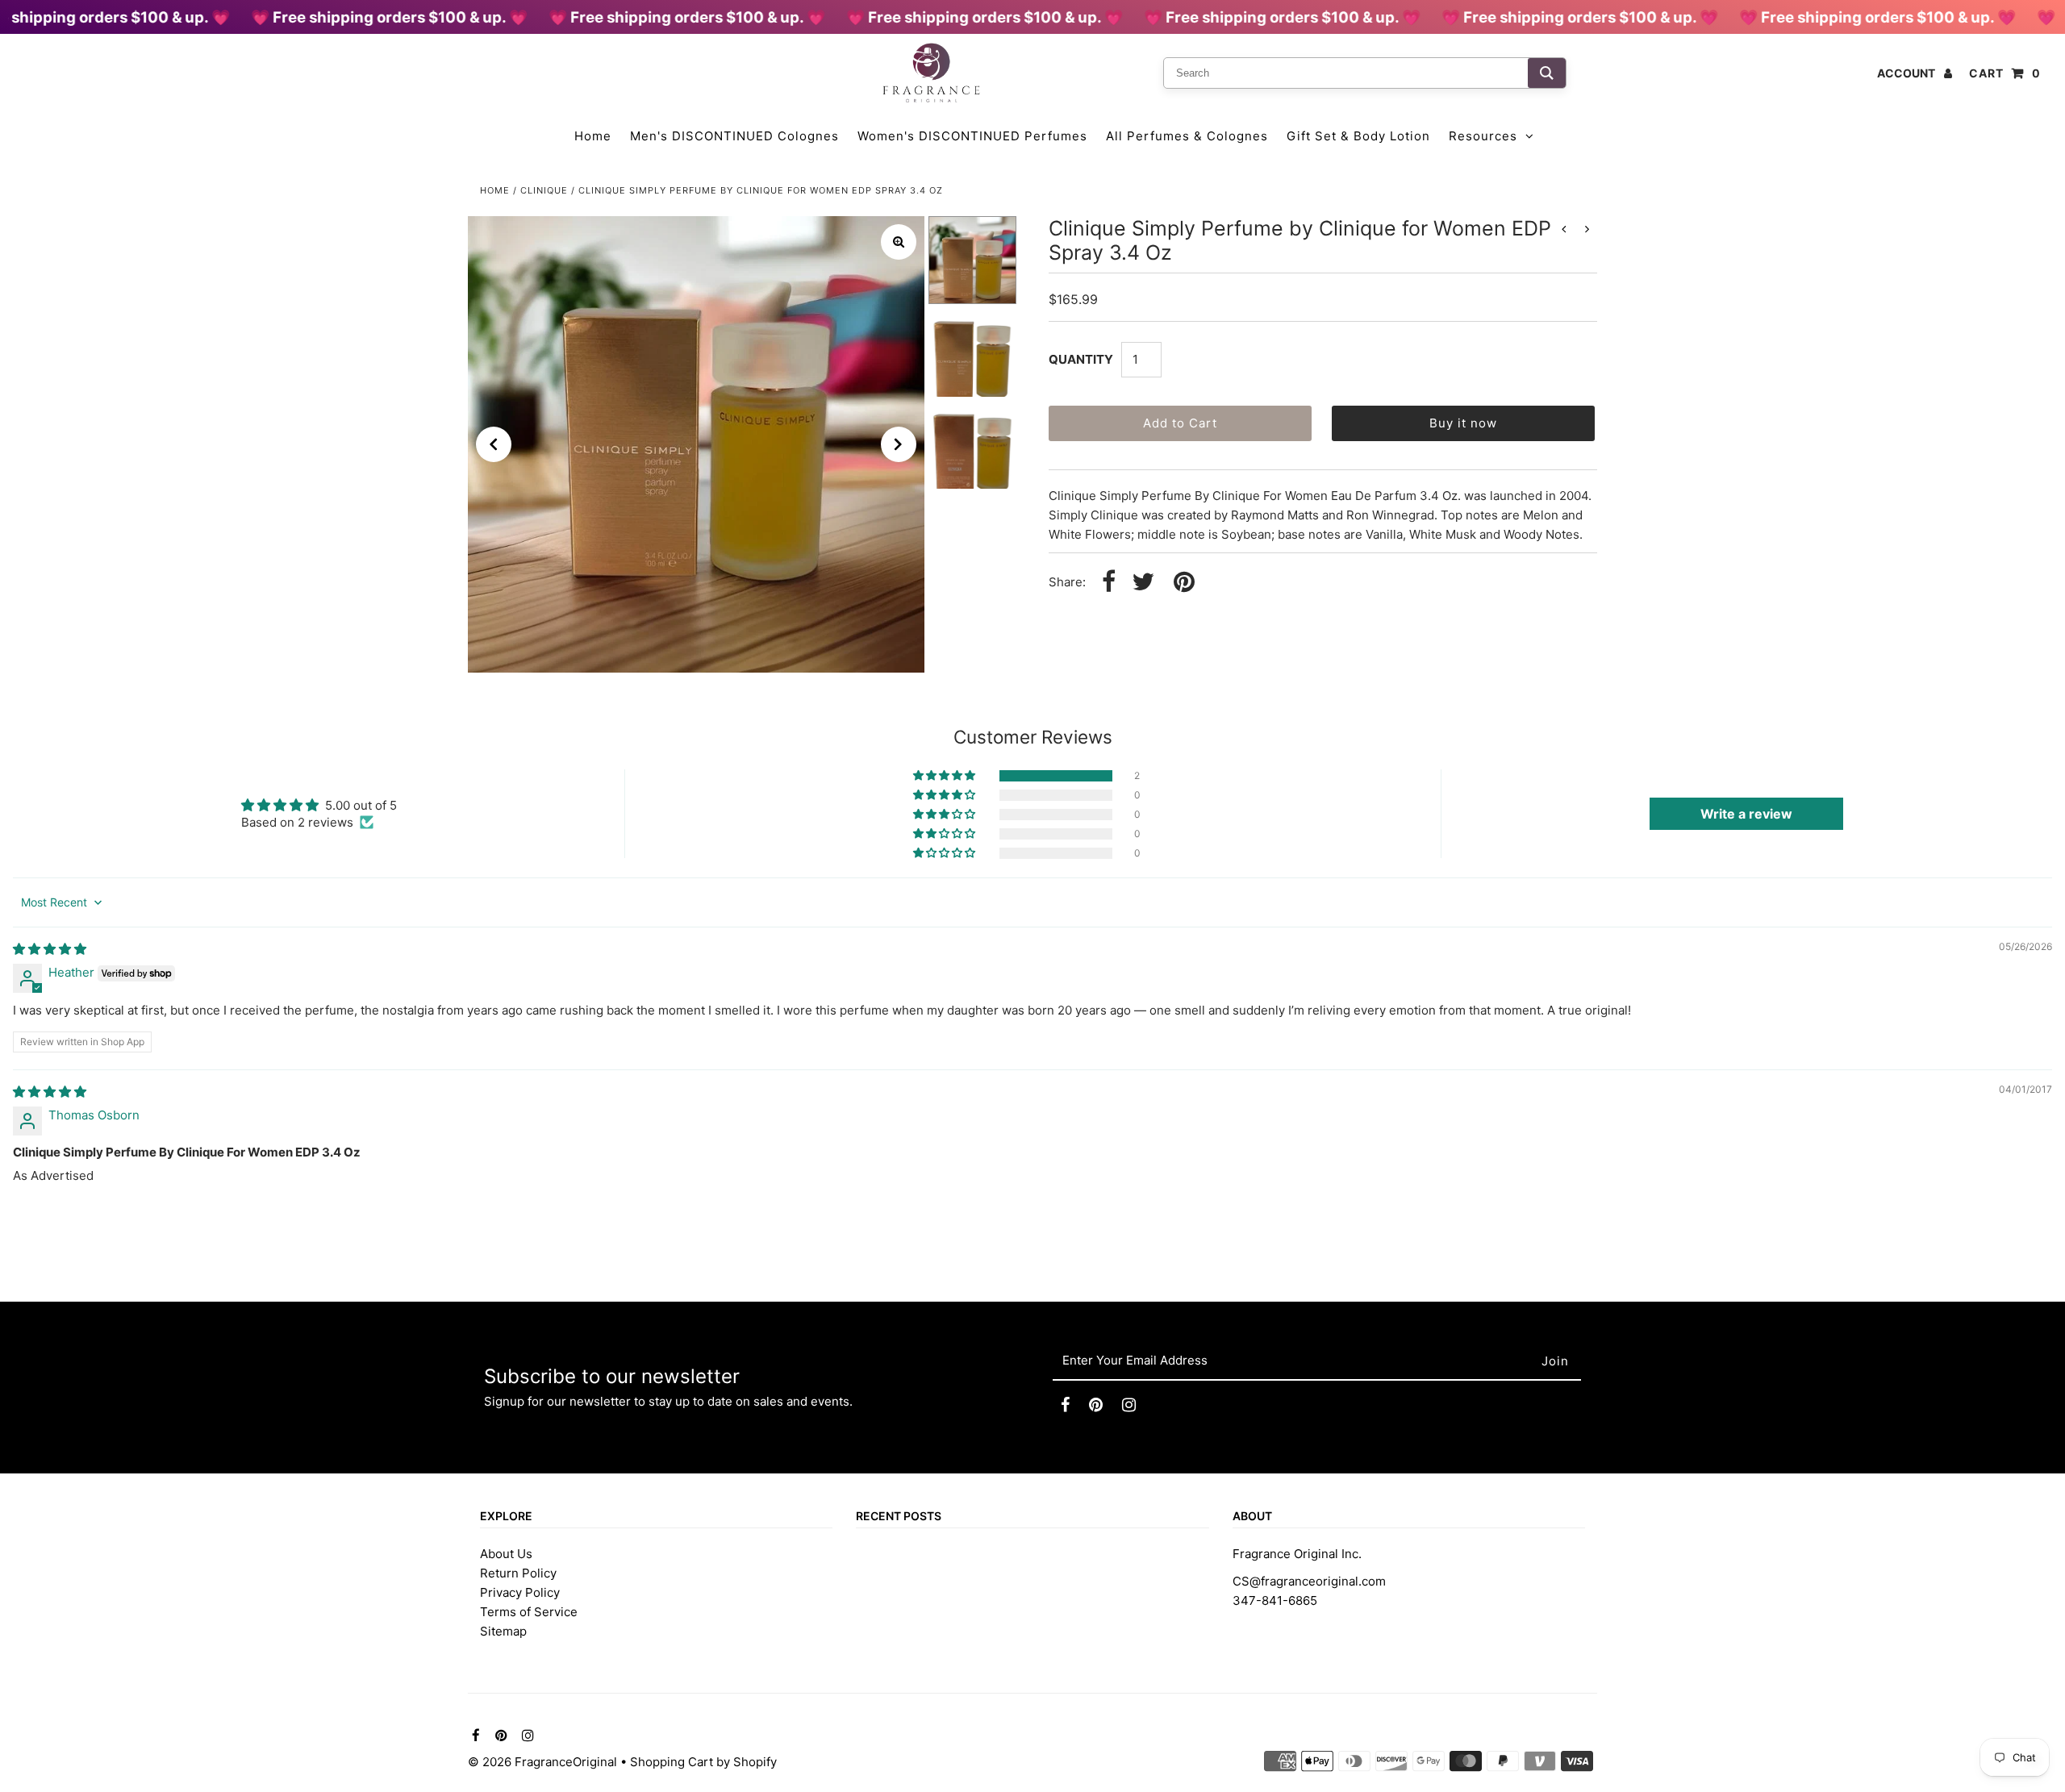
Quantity (1081, 359)
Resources (1483, 136)
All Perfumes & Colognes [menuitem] (1187, 136)
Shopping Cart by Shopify (703, 1762)
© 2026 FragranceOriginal (542, 1762)
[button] (945, 776)
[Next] (899, 444)
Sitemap (503, 1631)
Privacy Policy (520, 1592)
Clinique (544, 190)
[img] (50, 949)
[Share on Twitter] (1143, 583)
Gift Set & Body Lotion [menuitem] (1358, 136)
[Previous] (494, 444)
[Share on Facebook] (1109, 583)
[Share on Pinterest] (1184, 583)
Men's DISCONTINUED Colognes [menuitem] (734, 136)
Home (495, 190)
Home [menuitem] (593, 136)
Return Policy (518, 1573)
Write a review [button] (1746, 814)
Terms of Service (529, 1612)
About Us (506, 1554)
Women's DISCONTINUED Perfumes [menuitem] (972, 136)
